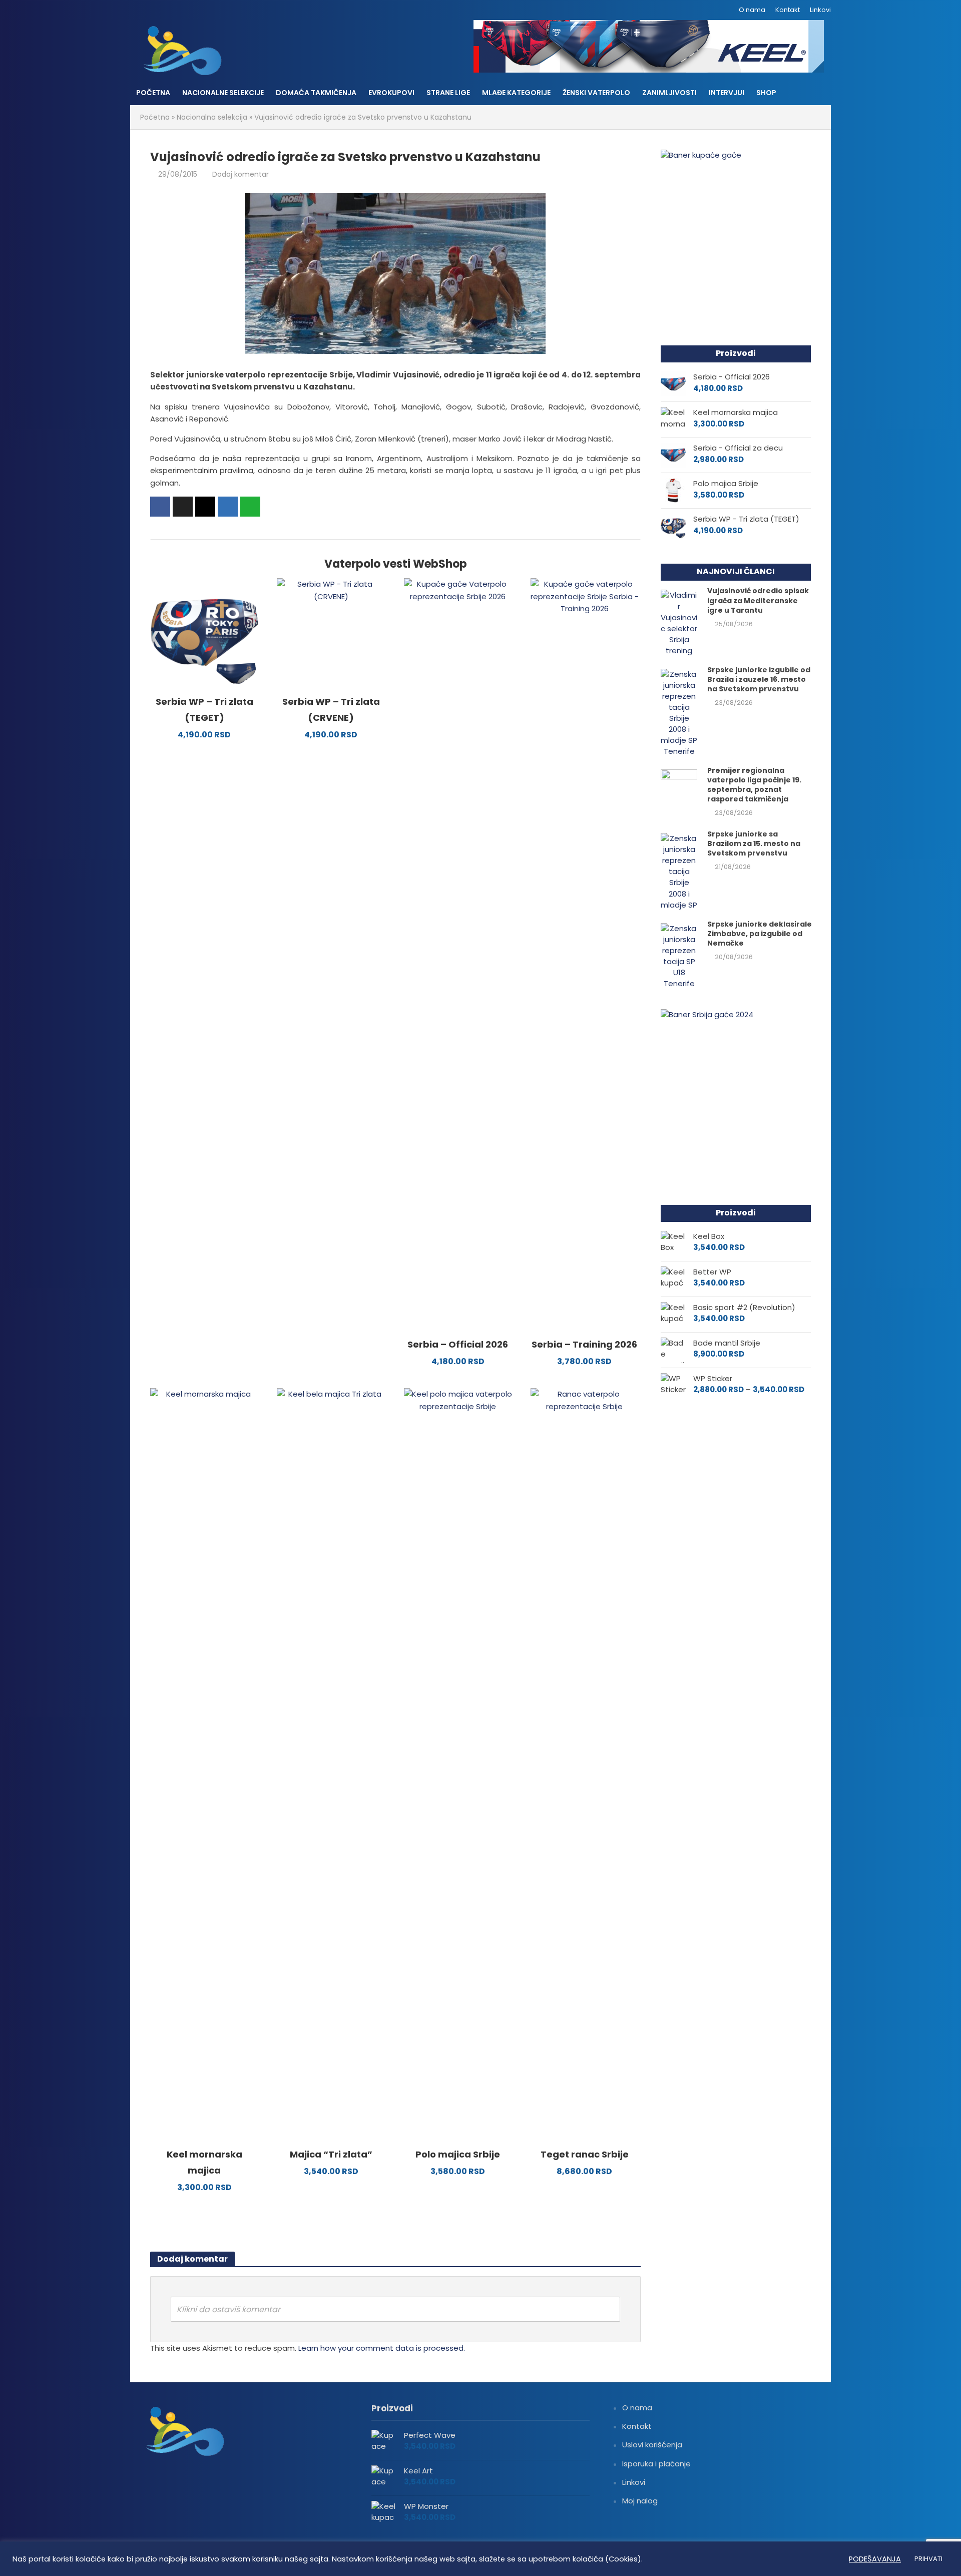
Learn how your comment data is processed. (382, 2348)
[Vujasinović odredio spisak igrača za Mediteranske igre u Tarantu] (679, 622)
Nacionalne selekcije (223, 93)
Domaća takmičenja (316, 93)
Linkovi (820, 10)
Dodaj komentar (241, 174)
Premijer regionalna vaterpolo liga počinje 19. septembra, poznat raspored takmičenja (754, 785)
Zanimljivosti (669, 93)
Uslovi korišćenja (652, 2445)
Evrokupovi (391, 93)
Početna (153, 93)
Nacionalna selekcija (212, 117)
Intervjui (727, 93)
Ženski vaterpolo (596, 93)
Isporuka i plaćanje (656, 2464)
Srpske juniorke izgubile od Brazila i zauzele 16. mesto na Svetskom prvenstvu (759, 680)
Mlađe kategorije (516, 93)
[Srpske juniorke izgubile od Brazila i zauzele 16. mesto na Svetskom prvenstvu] (679, 712)
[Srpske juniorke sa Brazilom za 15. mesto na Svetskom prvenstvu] (679, 871)
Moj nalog (640, 2501)
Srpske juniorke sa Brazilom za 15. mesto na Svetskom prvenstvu (754, 844)
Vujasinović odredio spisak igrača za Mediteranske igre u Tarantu (758, 600)
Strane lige (448, 93)
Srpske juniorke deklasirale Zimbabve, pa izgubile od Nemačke (760, 934)
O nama (752, 10)
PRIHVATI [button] (928, 2559)
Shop (766, 93)
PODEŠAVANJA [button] (875, 2559)
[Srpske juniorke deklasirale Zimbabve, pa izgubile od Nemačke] (679, 955)
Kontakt (788, 10)
